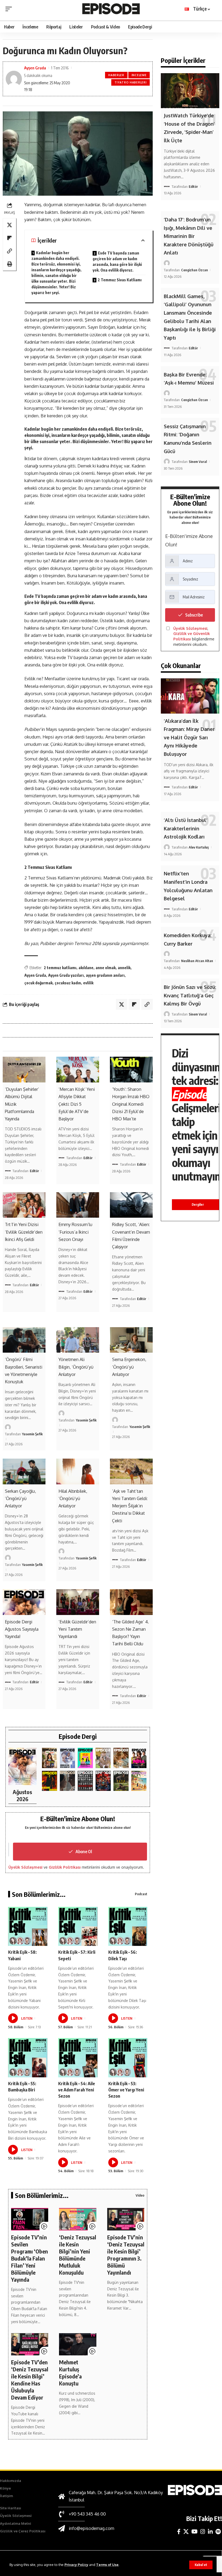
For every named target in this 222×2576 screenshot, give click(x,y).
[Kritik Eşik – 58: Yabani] (28, 1927)
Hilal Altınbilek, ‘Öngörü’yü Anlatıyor (73, 1498)
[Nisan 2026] (121, 1758)
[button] (201, 2565)
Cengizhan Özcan (195, 270)
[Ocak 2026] (85, 1781)
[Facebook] (179, 2532)
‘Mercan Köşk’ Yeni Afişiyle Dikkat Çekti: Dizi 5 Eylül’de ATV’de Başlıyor (77, 1104)
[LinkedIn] (210, 2532)
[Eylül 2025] (121, 1781)
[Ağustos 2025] (139, 1781)
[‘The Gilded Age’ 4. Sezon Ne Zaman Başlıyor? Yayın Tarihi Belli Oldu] (131, 1602)
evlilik (88, 983)
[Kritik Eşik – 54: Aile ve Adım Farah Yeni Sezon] (78, 2058)
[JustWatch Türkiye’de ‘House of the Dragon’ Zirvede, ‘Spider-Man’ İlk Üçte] (190, 91)
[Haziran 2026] (67, 1758)
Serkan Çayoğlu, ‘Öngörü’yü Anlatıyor (20, 1498)
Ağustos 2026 (22, 1795)
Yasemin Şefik (32, 1434)
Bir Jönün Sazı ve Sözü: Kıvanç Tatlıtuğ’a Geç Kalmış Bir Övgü (190, 995)
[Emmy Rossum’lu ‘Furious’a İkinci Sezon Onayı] (78, 1205)
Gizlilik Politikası (65, 1867)
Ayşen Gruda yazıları (66, 975)
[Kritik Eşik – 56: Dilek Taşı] (128, 1927)
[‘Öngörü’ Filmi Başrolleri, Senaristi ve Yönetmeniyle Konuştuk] (24, 1340)
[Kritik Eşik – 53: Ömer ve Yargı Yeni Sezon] (128, 2058)
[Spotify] (218, 2532)
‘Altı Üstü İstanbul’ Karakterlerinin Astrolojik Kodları (186, 828)
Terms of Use (107, 2565)
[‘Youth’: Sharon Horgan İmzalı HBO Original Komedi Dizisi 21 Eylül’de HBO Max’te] (131, 1070)
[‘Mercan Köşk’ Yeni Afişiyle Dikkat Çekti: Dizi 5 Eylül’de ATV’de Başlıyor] (78, 1070)
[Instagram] (203, 2532)
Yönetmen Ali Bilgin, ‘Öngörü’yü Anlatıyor (76, 1367)
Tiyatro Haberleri (131, 82)
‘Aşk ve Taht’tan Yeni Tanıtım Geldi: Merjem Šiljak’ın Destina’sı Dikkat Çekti (130, 1506)
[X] (186, 2532)
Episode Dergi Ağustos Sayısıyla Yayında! (22, 1629)
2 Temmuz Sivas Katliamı (120, 280)
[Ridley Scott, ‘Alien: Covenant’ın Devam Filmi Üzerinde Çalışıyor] (131, 1205)
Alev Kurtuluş (199, 847)
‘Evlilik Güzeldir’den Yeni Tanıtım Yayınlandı (77, 1629)
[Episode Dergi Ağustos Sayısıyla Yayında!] (24, 1602)
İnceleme (139, 75)
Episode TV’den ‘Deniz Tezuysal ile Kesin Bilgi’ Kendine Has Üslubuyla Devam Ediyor (30, 2380)
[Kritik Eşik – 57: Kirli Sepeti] (78, 1927)
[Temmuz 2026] (50, 1758)
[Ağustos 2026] (22, 1766)
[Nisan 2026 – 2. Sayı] (103, 1758)
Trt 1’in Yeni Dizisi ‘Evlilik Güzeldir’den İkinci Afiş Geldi (24, 1232)
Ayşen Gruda (35, 68)
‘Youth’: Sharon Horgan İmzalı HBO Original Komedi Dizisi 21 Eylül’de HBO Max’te (131, 1104)
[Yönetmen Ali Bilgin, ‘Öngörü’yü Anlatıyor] (78, 1340)
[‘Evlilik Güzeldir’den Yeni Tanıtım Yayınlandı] (78, 1602)
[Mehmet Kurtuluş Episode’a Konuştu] (78, 2344)
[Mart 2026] (50, 1781)
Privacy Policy (76, 2565)
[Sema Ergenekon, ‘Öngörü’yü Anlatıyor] (131, 1340)
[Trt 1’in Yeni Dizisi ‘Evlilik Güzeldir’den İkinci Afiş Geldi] (24, 1205)
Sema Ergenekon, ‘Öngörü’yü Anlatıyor (129, 1367)
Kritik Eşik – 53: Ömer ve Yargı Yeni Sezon (126, 2090)
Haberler (116, 75)
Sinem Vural (198, 462)
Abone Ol (84, 1852)
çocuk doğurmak (38, 983)
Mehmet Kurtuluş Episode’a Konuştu (70, 2373)
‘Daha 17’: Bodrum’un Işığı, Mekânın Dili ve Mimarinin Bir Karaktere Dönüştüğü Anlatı (189, 236)
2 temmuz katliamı (60, 968)
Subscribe (194, 615)
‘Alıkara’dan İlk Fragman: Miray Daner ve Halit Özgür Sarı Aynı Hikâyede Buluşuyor (189, 737)
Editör (34, 1171)
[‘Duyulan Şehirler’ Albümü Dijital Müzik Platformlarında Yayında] (24, 1070)
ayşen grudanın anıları (105, 975)
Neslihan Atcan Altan (197, 961)
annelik (124, 968)
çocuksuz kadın (68, 983)
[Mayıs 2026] (85, 1758)
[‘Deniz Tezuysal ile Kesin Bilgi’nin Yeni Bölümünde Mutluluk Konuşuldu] (78, 2219)
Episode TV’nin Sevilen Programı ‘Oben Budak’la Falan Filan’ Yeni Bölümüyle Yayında (30, 2258)
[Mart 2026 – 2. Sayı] (139, 1758)
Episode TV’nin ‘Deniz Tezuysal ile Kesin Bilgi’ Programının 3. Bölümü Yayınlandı (126, 2255)
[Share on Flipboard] (9, 238)
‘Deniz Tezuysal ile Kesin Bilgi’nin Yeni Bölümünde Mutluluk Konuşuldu (78, 2255)
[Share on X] (9, 225)
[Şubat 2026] (67, 1781)
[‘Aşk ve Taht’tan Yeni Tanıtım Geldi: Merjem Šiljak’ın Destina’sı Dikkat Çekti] (131, 1471)
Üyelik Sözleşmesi (25, 1867)
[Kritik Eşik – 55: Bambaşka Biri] (28, 2058)
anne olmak (106, 968)
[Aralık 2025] (103, 1781)
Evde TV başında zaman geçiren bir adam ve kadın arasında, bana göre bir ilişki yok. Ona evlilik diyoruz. (117, 262)
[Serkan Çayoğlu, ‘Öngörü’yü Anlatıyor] (24, 1471)
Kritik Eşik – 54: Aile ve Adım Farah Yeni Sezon (77, 2090)
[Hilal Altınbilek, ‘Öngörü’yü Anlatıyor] (78, 1471)
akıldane (86, 968)
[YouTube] (195, 2532)
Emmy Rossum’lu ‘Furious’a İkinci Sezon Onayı (75, 1232)
